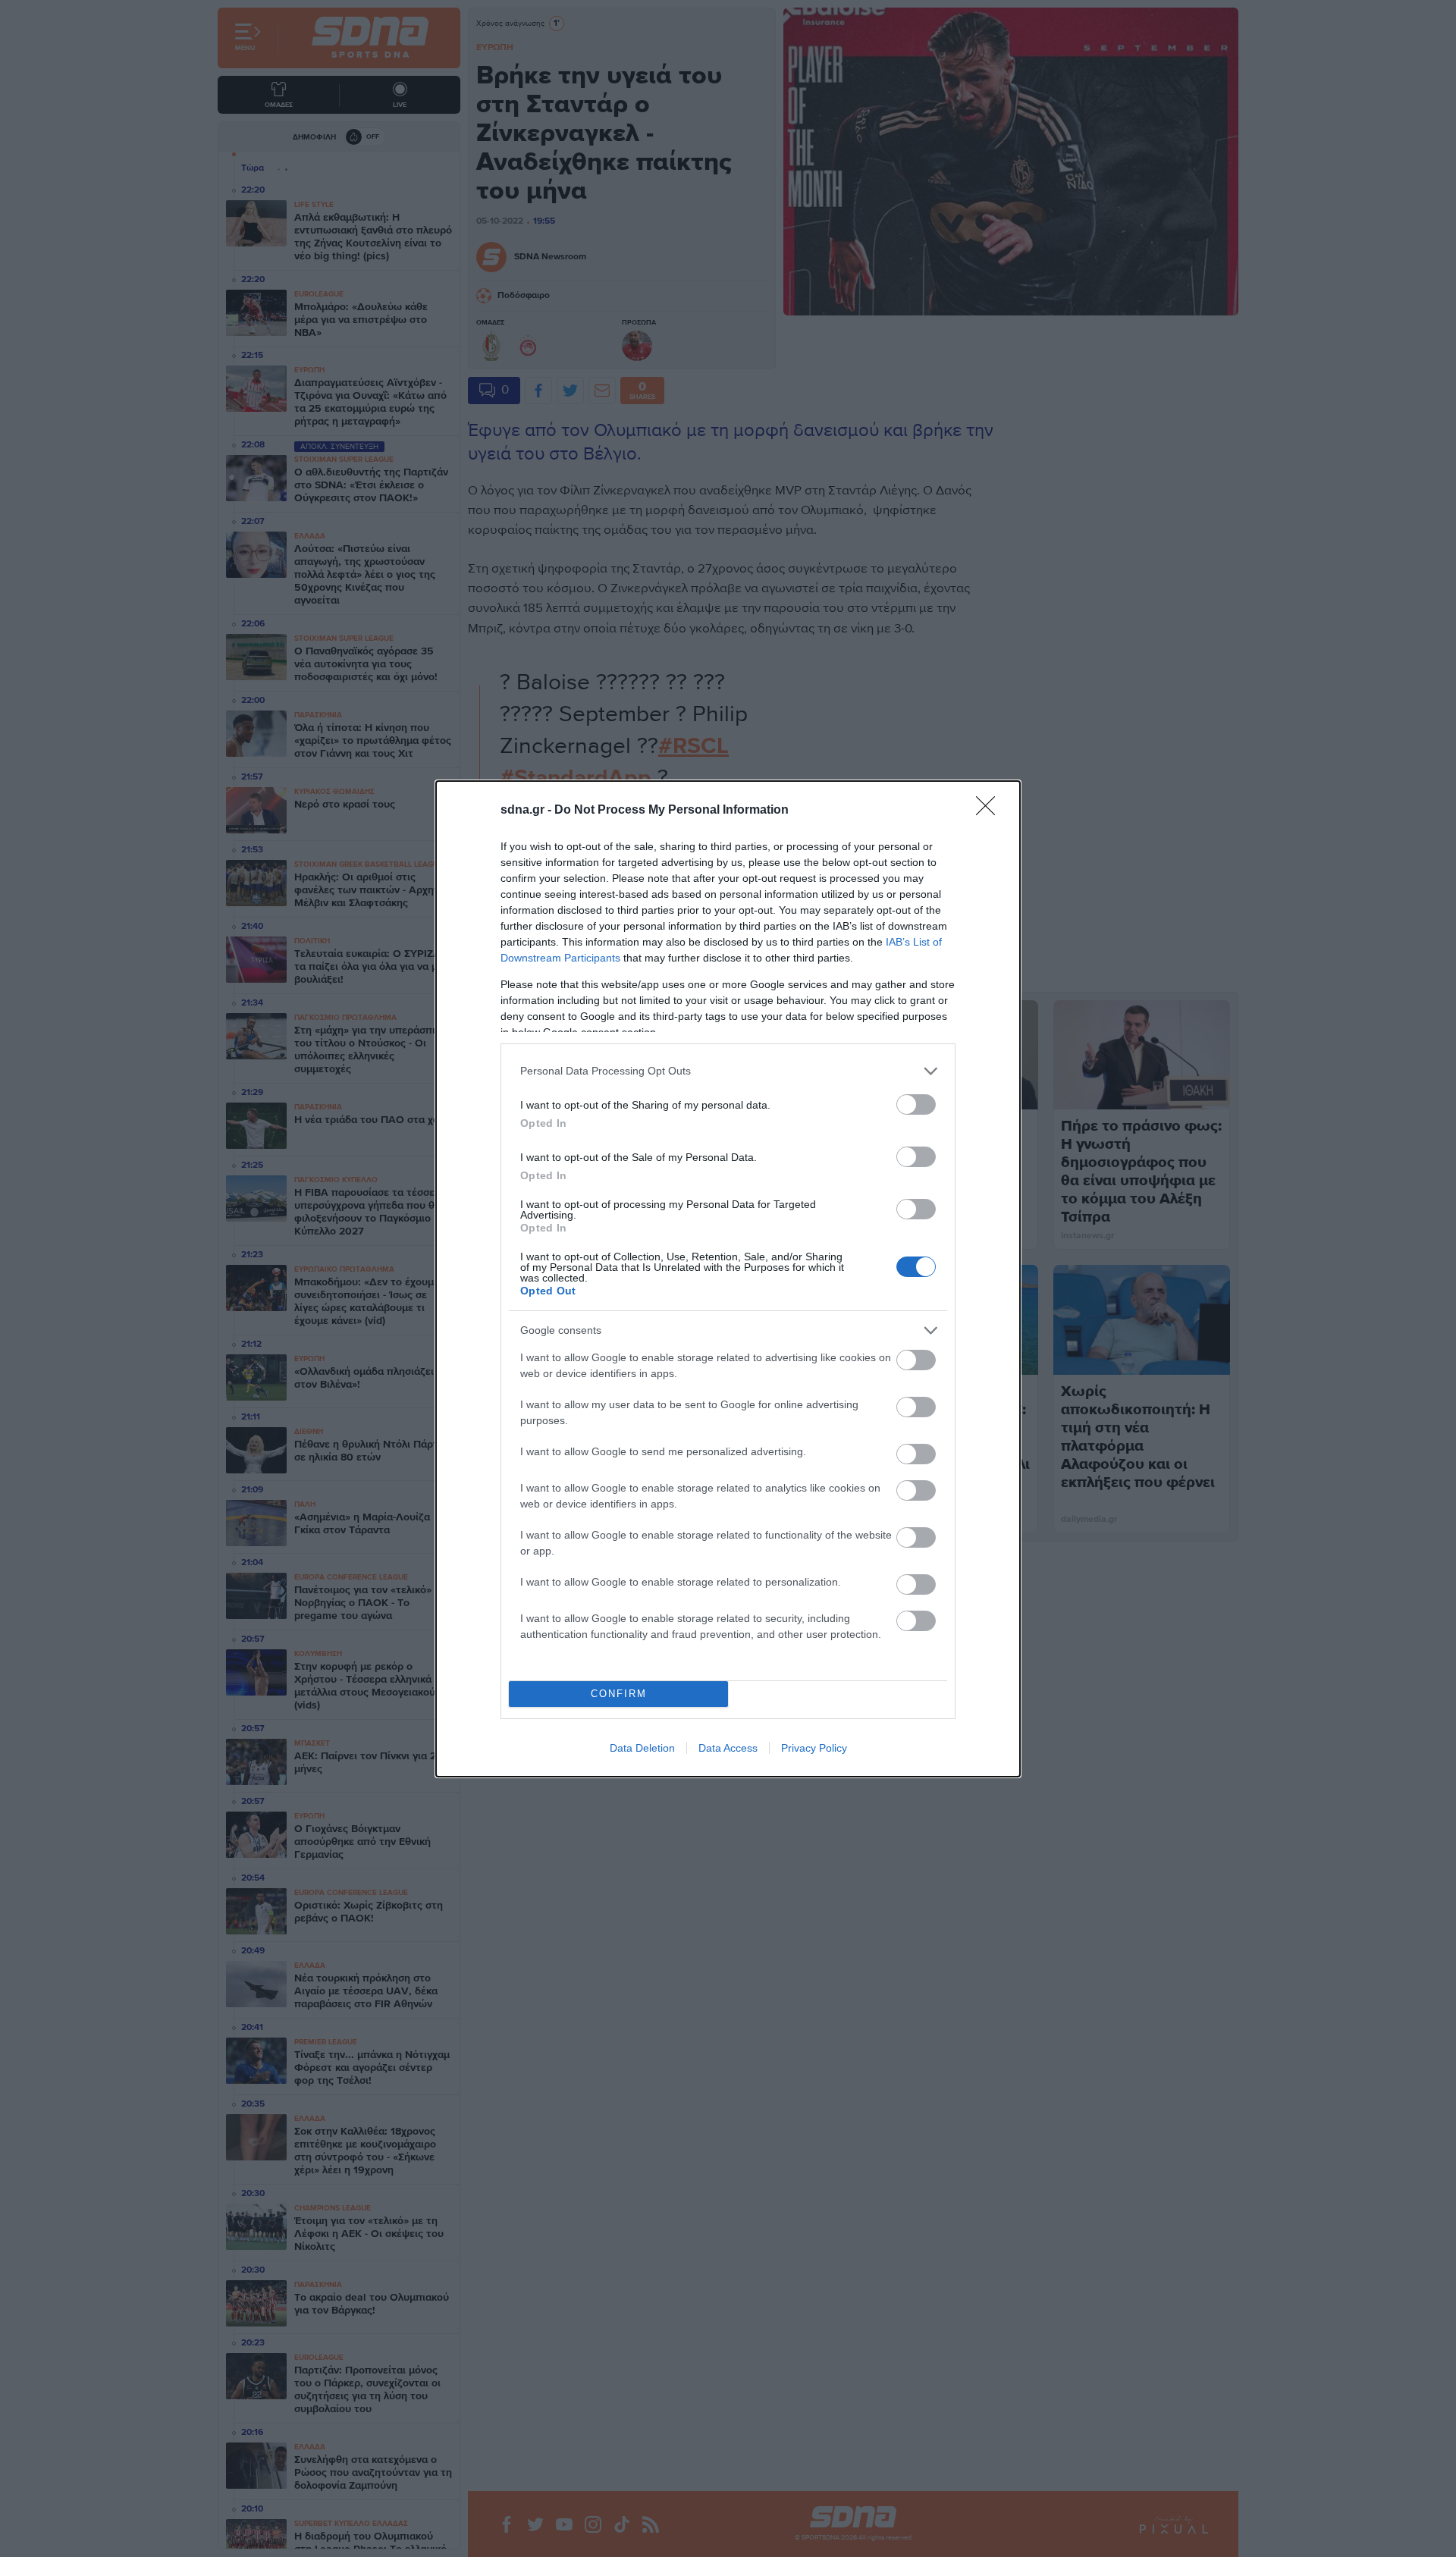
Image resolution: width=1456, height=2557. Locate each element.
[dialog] (728, 1279)
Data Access (728, 1748)
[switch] (916, 1104)
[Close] (990, 811)
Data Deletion (642, 1748)
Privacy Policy (814, 1748)
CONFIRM (619, 1694)
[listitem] (728, 1071)
